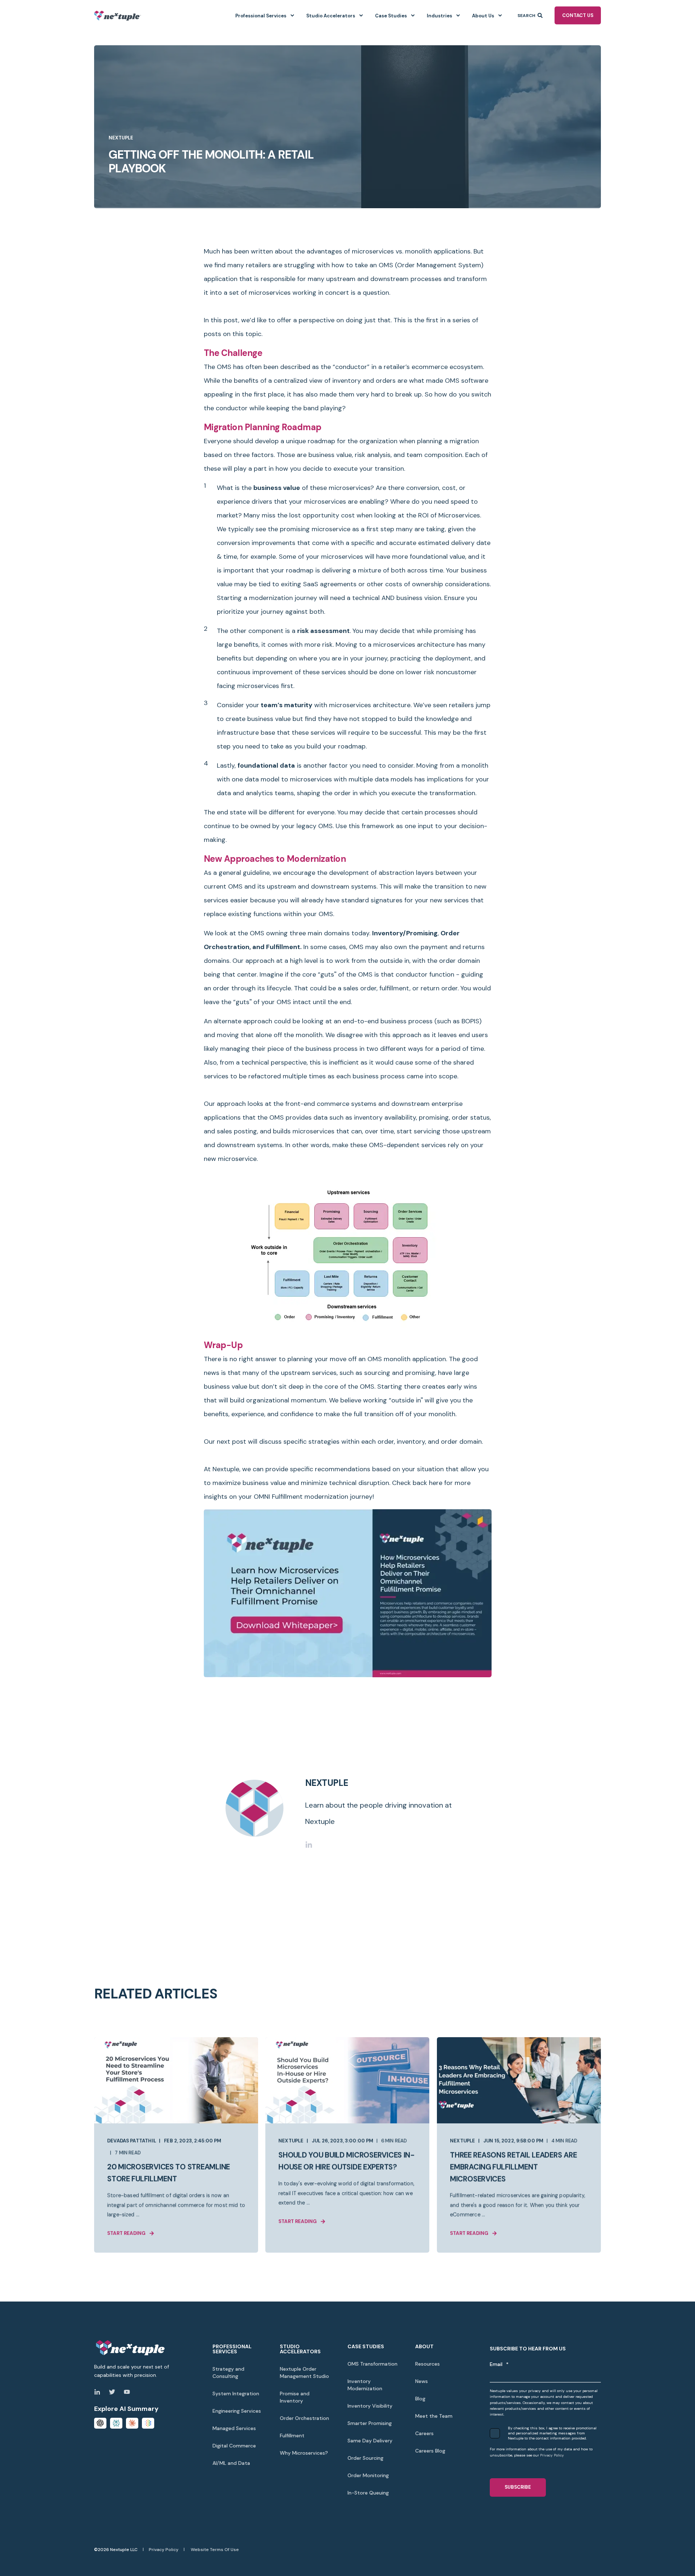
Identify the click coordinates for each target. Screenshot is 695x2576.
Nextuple (121, 138)
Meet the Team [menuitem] (434, 2416)
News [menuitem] (422, 2381)
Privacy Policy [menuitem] (164, 2550)
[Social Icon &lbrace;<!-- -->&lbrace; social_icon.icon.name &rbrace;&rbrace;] (99, 2392)
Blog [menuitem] (420, 2399)
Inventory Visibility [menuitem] (370, 2406)
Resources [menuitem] (427, 2364)
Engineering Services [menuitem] (237, 2411)
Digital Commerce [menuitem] (234, 2446)
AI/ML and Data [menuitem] (231, 2463)
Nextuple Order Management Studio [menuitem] (304, 2372)
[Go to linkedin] (309, 1845)
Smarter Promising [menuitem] (370, 2423)
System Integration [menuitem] (236, 2394)
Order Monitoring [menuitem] (368, 2475)
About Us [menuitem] (483, 15)
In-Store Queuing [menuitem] (368, 2493)
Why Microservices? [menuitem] (304, 2453)
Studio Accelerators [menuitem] (331, 15)
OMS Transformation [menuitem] (372, 2364)
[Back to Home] (118, 15)
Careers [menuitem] (424, 2433)
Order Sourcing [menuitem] (365, 2458)
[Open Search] (541, 15)
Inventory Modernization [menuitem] (365, 2385)
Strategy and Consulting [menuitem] (228, 2372)
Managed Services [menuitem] (234, 2428)
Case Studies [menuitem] (391, 15)
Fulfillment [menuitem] (292, 2436)
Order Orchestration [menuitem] (304, 2418)
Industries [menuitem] (439, 15)
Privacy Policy (552, 2455)
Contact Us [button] (578, 15)
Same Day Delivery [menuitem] (370, 2441)
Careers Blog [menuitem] (430, 2451)
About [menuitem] (424, 2346)
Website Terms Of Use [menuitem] (215, 2550)
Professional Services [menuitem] (261, 15)
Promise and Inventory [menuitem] (295, 2397)
